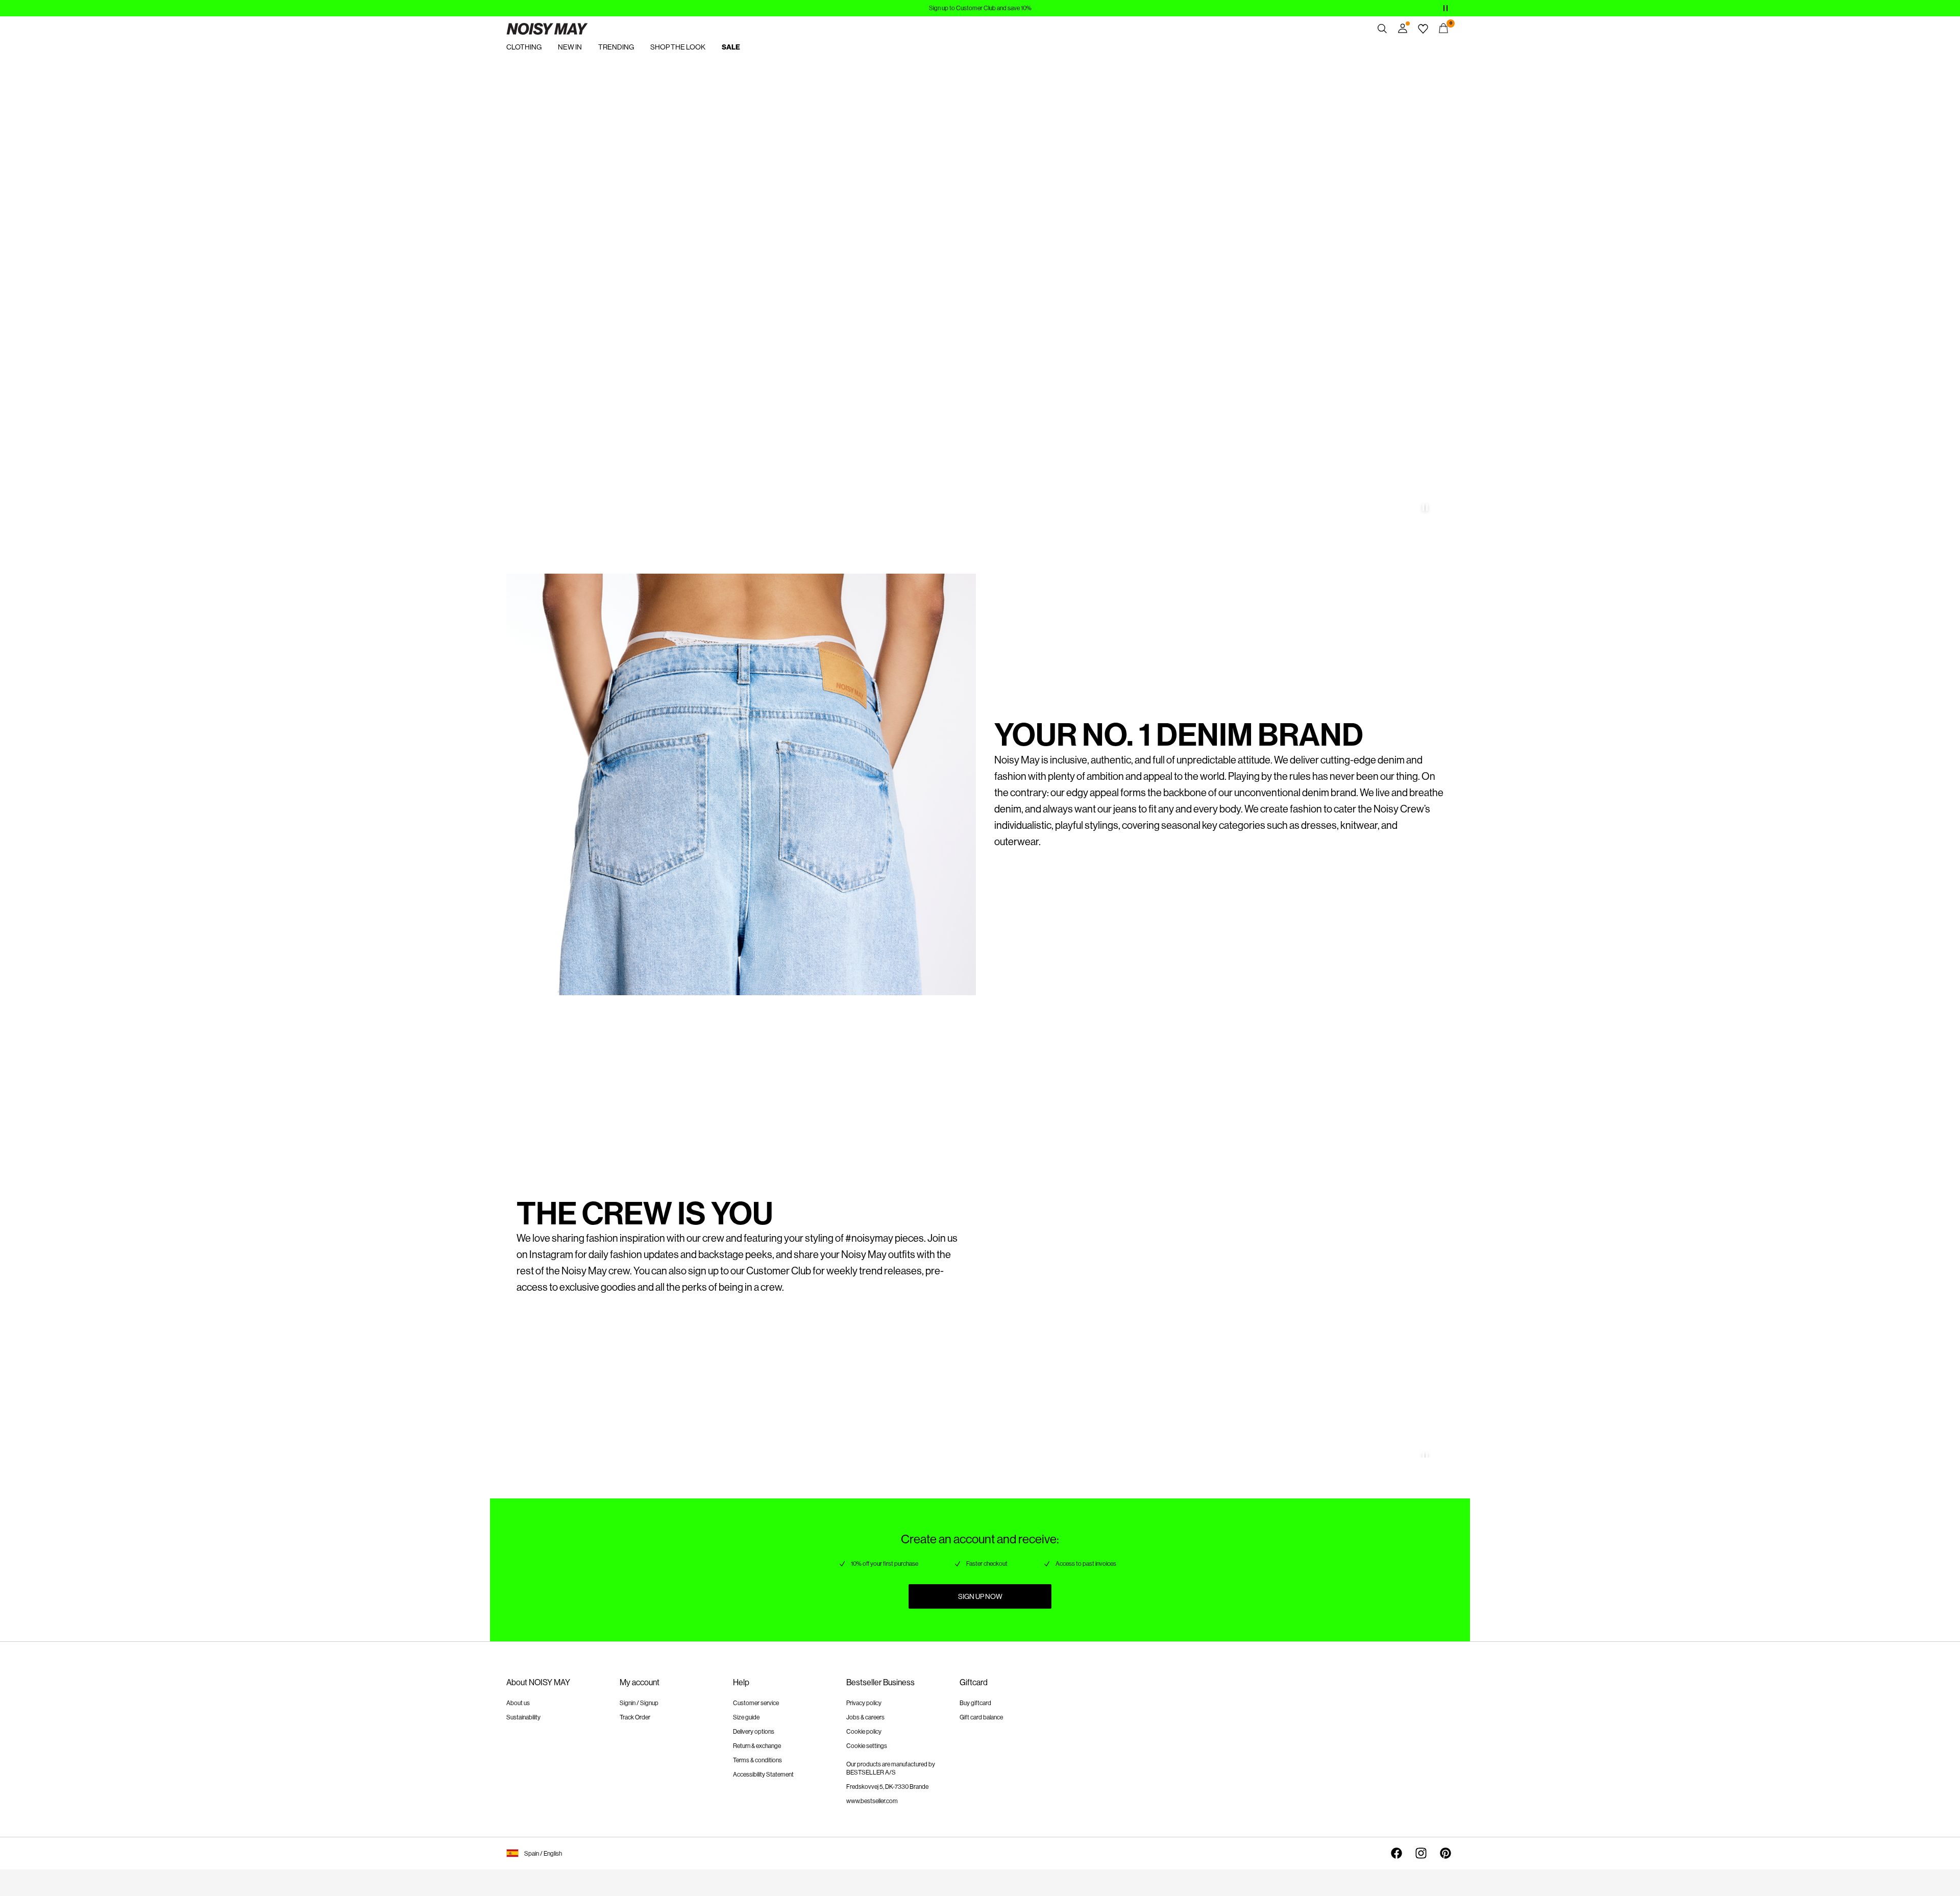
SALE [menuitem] (731, 47)
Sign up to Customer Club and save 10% (980, 8)
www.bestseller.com (872, 1801)
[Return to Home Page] (547, 29)
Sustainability (523, 1717)
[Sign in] (1403, 29)
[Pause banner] (1445, 8)
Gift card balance (981, 1717)
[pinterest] (1445, 1853)
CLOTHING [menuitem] (524, 47)
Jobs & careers (865, 1717)
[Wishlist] (1423, 29)
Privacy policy (864, 1703)
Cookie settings (867, 1746)
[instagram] (1421, 1853)
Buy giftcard (975, 1703)
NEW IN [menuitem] (570, 47)
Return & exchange (757, 1746)
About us (518, 1703)
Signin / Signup (639, 1703)
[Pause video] (1425, 507)
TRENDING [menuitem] (616, 47)
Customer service (756, 1703)
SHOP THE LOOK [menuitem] (678, 47)
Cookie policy (864, 1732)
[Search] (1382, 29)
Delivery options (754, 1732)
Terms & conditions (757, 1760)
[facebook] (1396, 1853)
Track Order (635, 1717)
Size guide (746, 1717)
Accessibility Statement (763, 1775)
